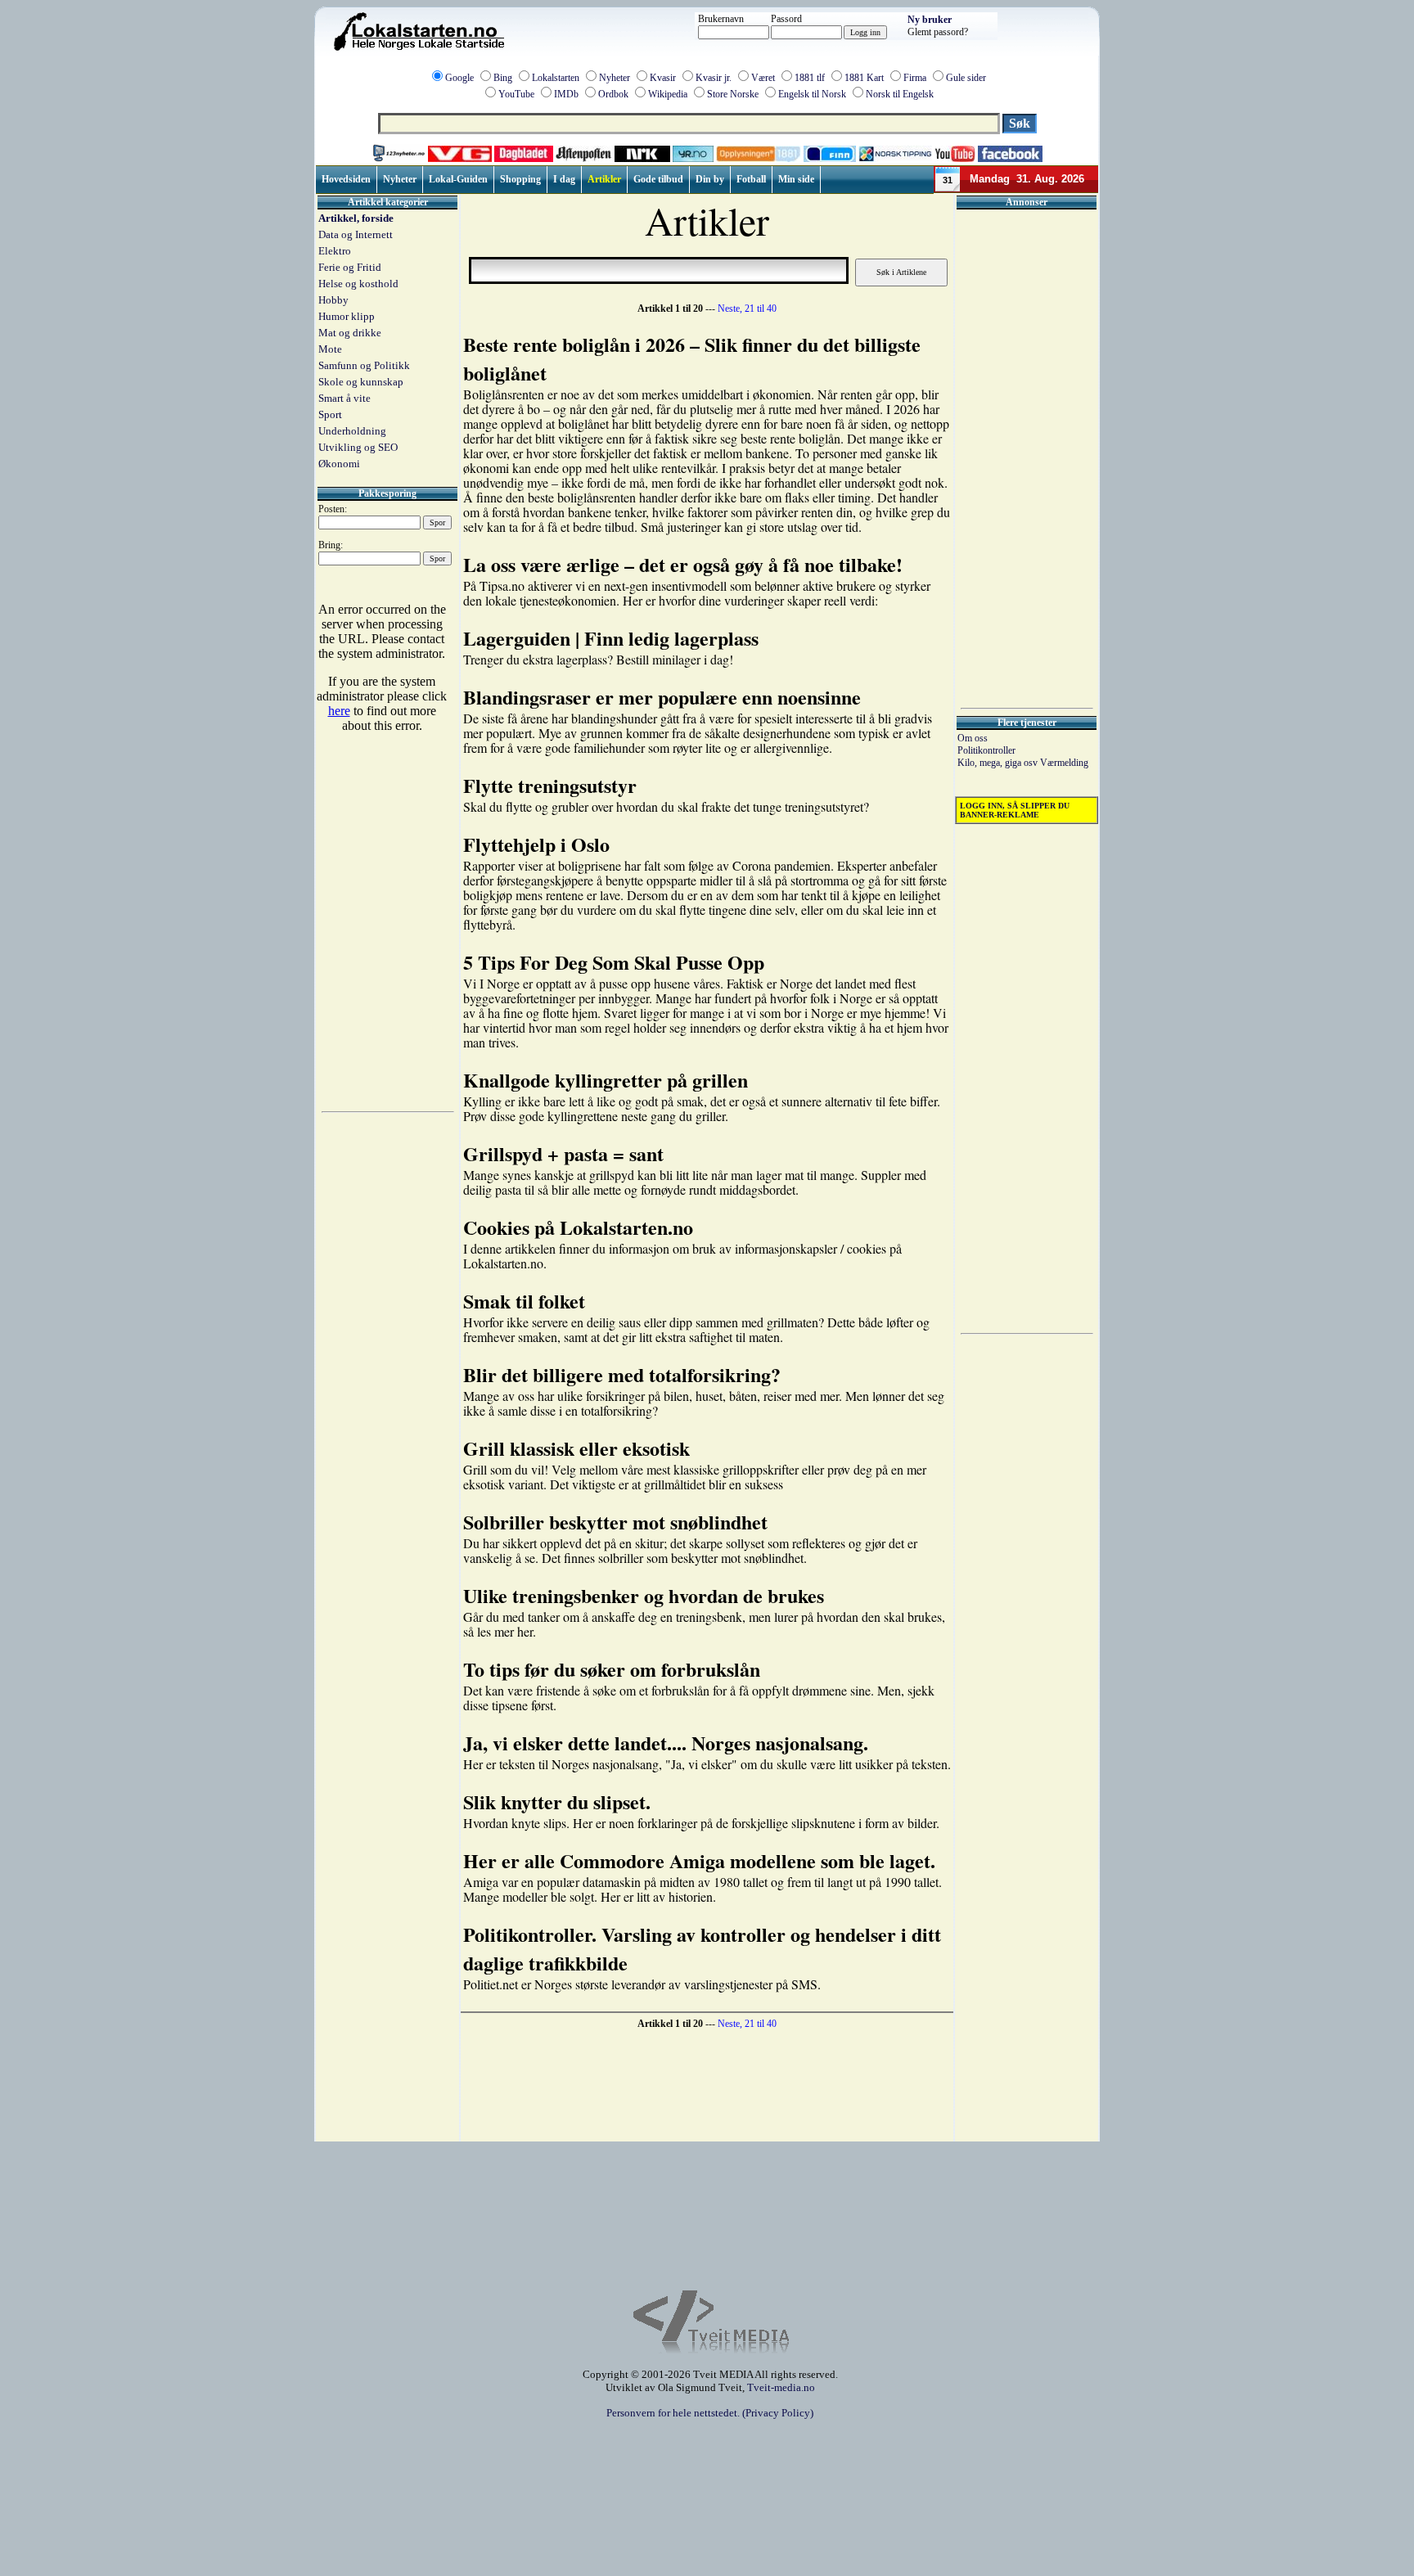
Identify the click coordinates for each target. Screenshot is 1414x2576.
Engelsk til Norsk (812, 94)
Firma (915, 78)
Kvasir (663, 78)
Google (459, 78)
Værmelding (1064, 763)
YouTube (516, 94)
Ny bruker (930, 20)
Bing (503, 78)
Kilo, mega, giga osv (999, 763)
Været (763, 78)
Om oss (973, 738)
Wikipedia (668, 94)
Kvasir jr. (714, 78)
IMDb (566, 94)
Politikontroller (986, 750)
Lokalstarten (556, 78)
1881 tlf (810, 78)
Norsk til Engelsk (900, 94)
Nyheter (615, 78)
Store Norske (733, 94)
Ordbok (613, 94)
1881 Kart (864, 78)
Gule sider (966, 78)
